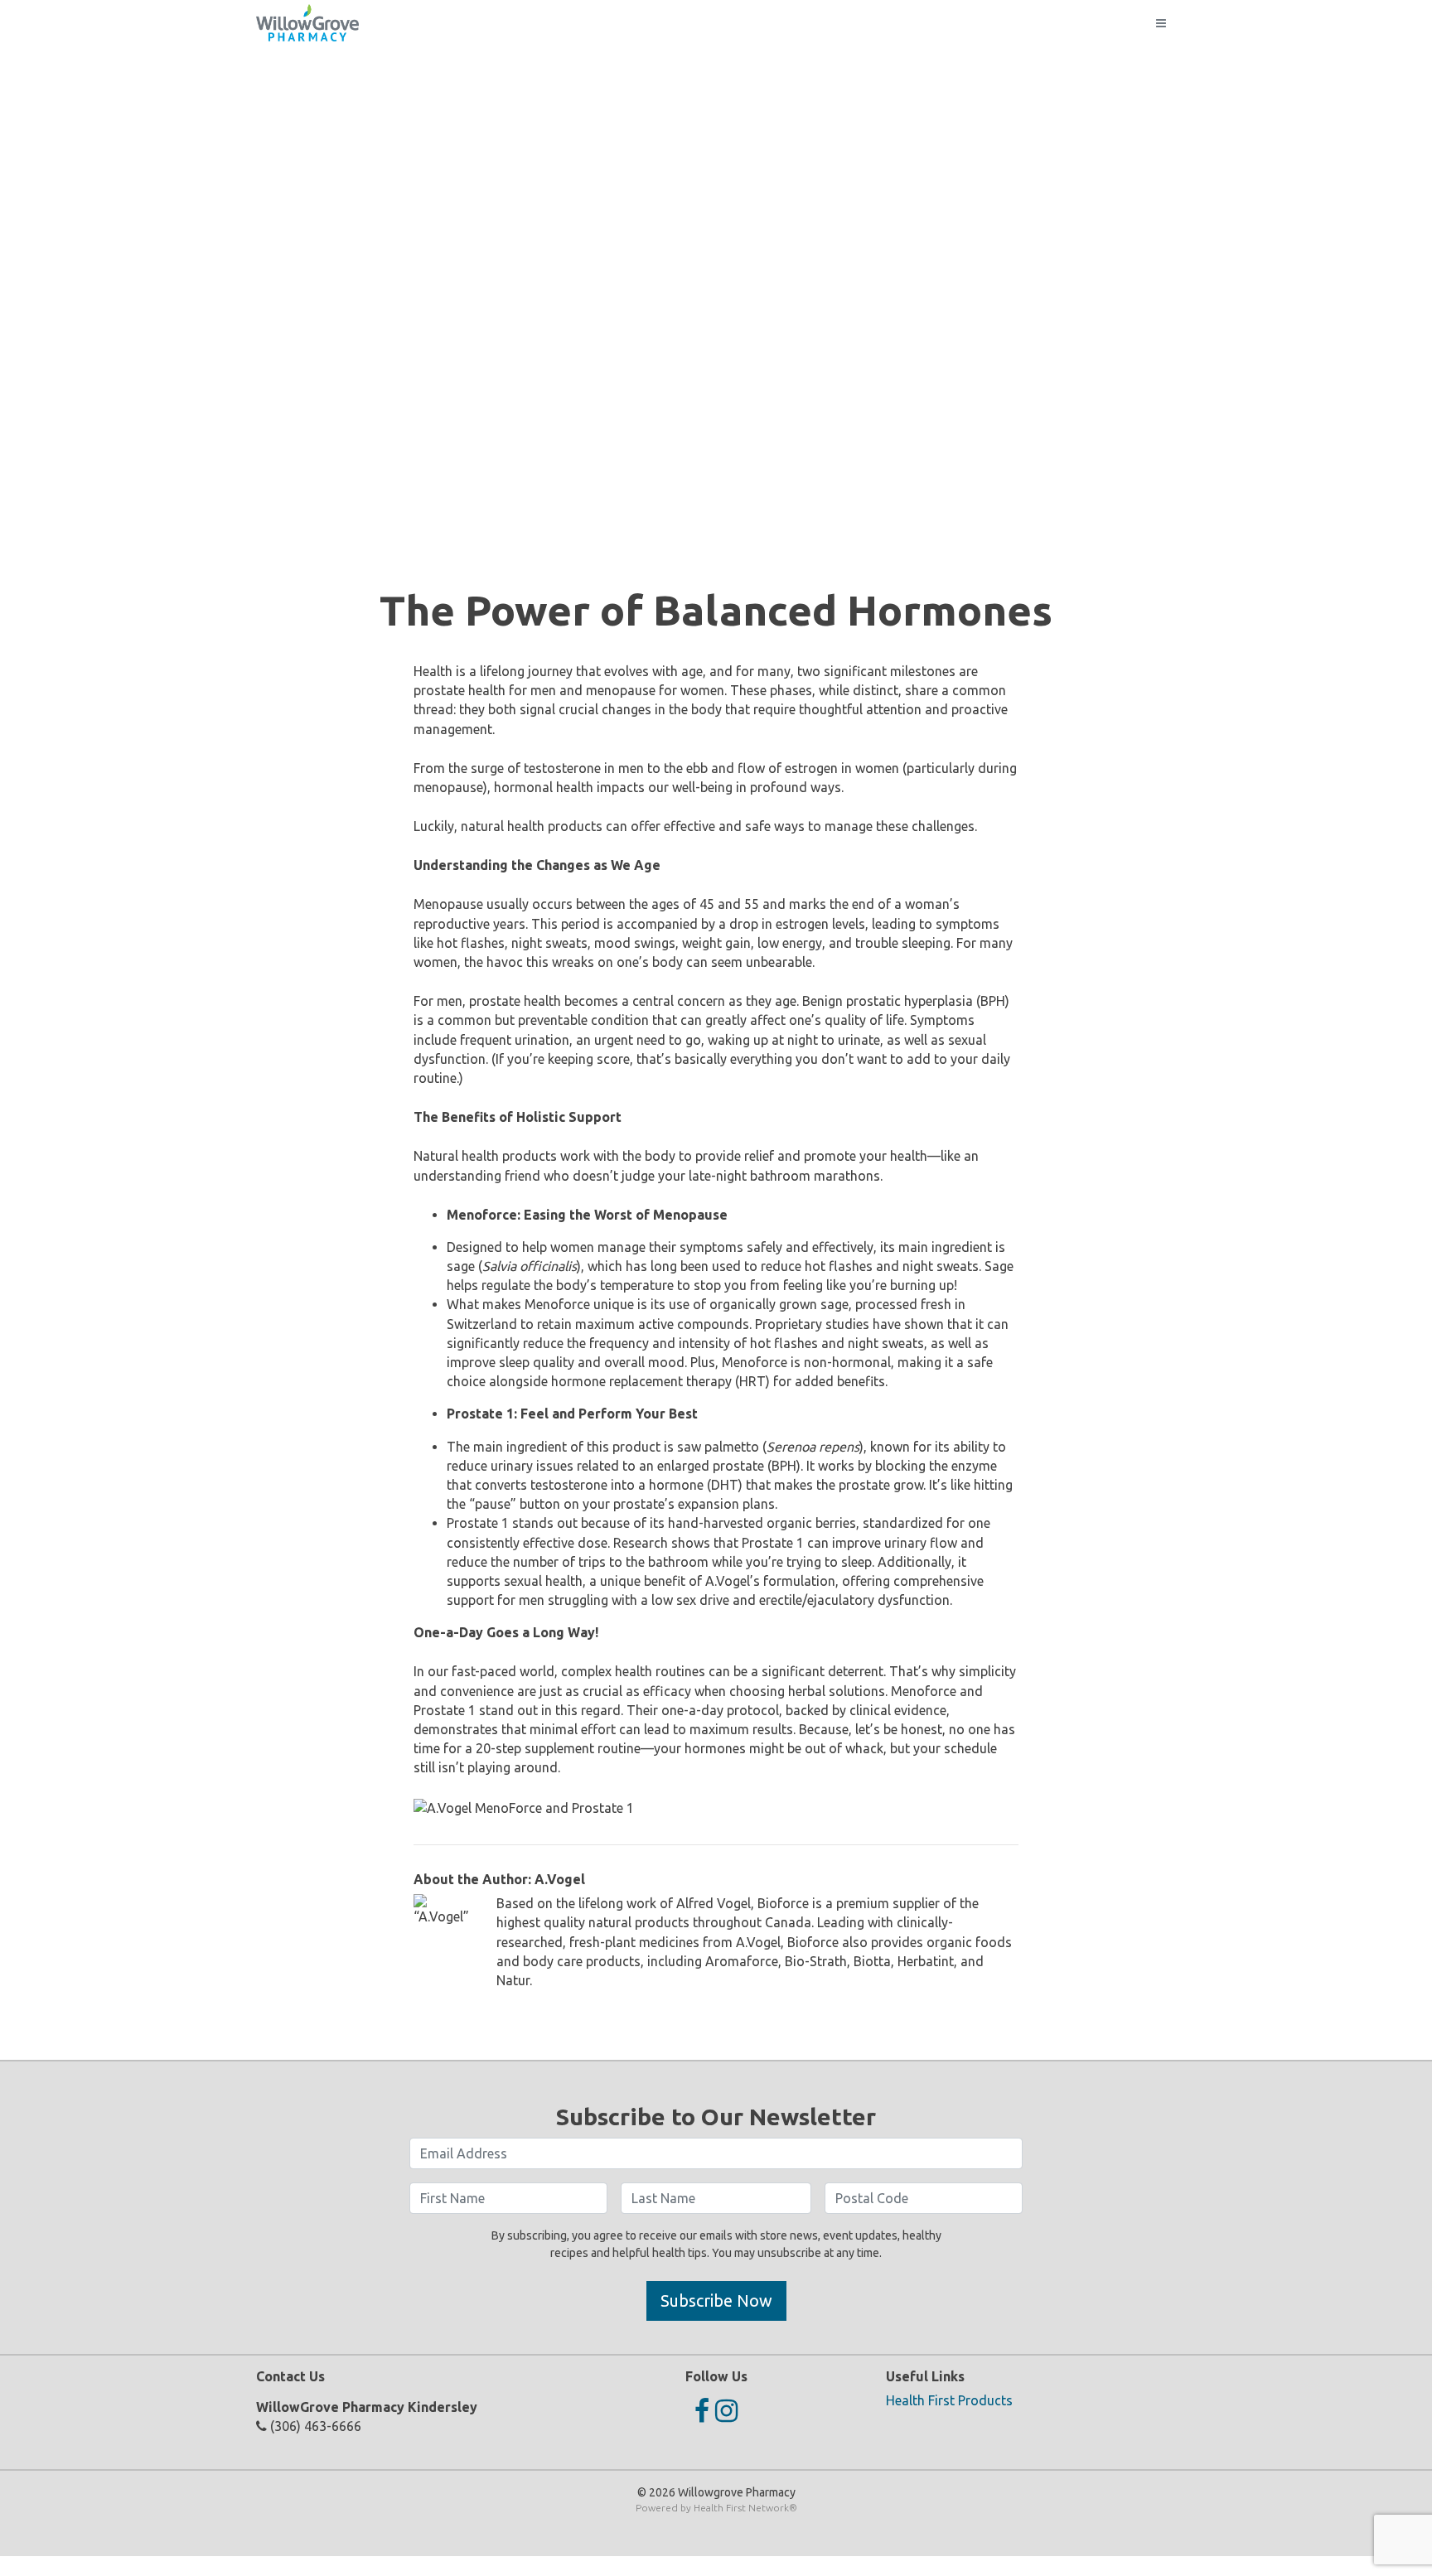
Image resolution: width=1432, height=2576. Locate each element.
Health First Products (949, 2400)
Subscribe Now (716, 2301)
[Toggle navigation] (1161, 23)
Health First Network (741, 2508)
